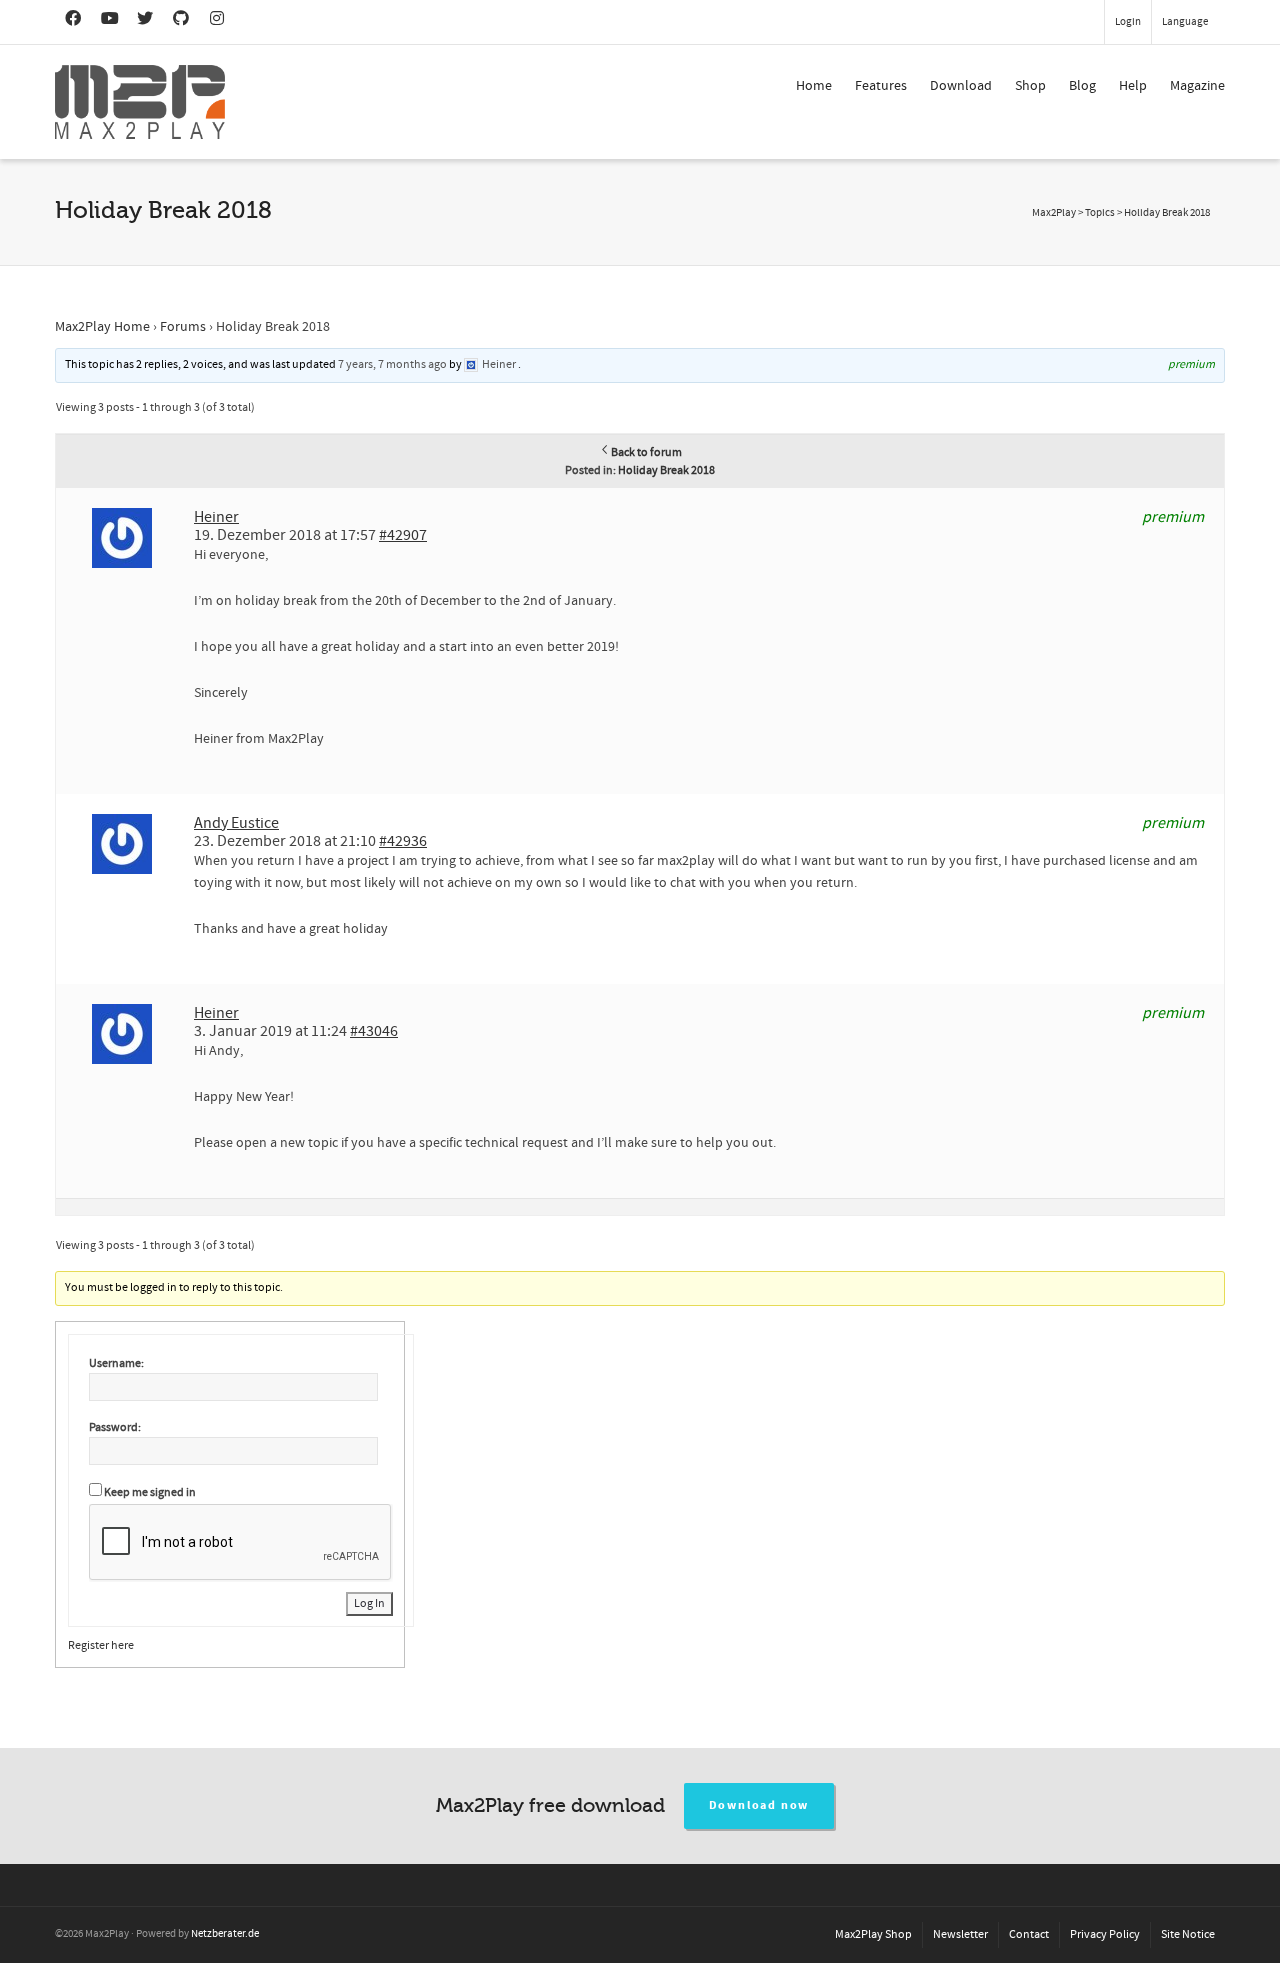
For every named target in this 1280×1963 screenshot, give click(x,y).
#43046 (374, 1031)
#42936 (403, 841)
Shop (1030, 86)
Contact (1029, 1934)
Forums (183, 327)
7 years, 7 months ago (392, 364)
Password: (115, 1427)
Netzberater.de (225, 1934)
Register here (101, 1645)
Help (1133, 86)
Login (1128, 22)
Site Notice (1188, 1934)
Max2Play (1054, 213)
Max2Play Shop (873, 1934)
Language (1185, 22)
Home (814, 86)
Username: (116, 1363)
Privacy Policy (1105, 1934)
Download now (759, 1805)
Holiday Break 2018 (666, 470)
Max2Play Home (102, 327)
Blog (1082, 86)
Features (881, 86)
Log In (369, 1603)
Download (961, 86)
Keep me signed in (150, 1492)
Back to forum (646, 452)
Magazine (1197, 86)
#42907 (403, 535)
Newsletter (960, 1934)
